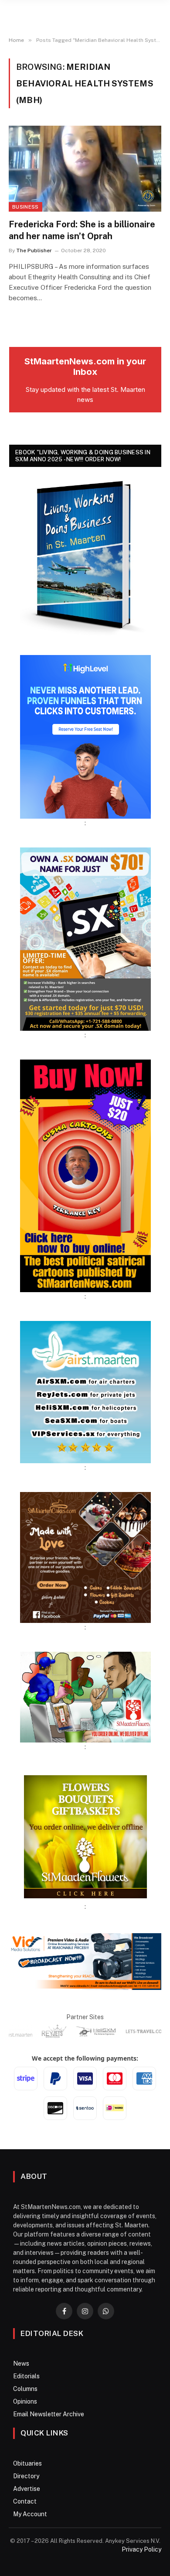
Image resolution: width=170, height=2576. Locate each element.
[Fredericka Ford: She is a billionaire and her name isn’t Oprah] (85, 169)
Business (25, 207)
